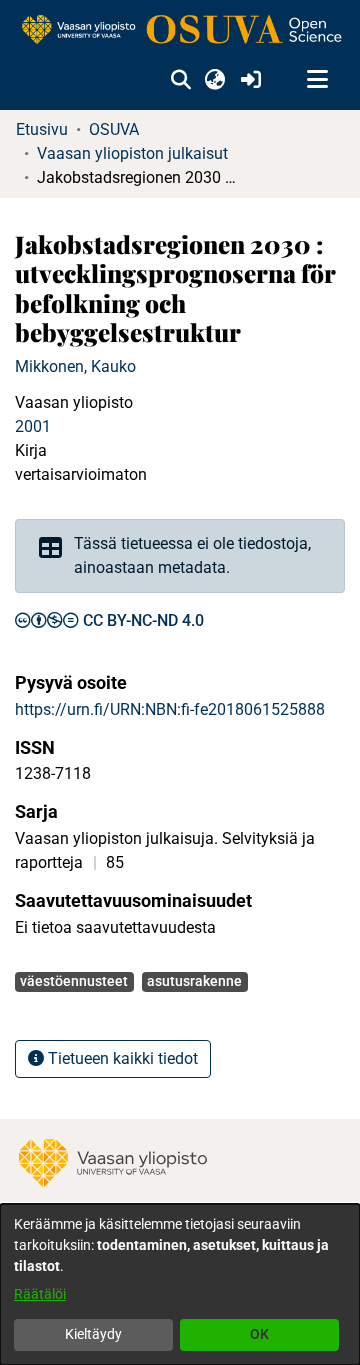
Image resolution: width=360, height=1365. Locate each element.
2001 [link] (33, 426)
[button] (180, 80)
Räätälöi (40, 1294)
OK (259, 1334)
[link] (180, 30)
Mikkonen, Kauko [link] (75, 366)
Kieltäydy (93, 1334)
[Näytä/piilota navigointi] (317, 80)
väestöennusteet (74, 981)
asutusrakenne (194, 981)
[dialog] (180, 1284)
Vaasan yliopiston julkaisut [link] (132, 153)
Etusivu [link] (42, 129)
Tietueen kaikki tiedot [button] (121, 1058)
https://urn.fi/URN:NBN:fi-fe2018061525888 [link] (170, 709)
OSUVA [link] (114, 129)
